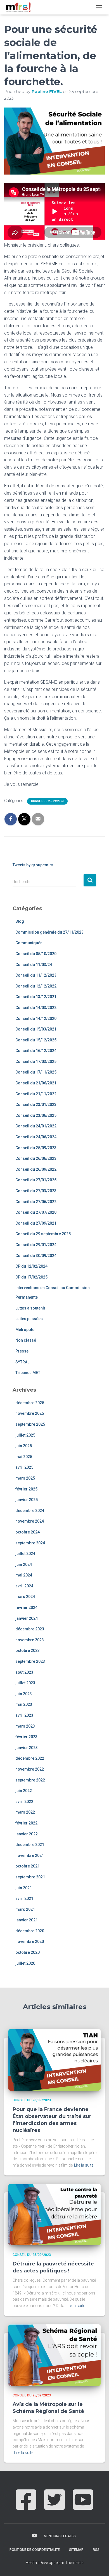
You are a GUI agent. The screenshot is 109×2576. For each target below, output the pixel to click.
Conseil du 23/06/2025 (36, 1115)
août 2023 (24, 1672)
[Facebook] (26, 2506)
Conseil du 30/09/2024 (36, 1256)
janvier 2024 (27, 1618)
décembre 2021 (30, 1845)
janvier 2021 (27, 1920)
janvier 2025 (27, 1500)
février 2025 (26, 1489)
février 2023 (26, 1737)
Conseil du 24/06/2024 (36, 1137)
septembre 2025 (30, 1424)
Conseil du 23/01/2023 (36, 1105)
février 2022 (26, 1823)
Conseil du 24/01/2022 (36, 1126)
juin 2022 (24, 1791)
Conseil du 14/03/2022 (36, 1008)
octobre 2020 (28, 1952)
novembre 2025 (30, 1413)
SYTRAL (22, 1362)
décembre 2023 (30, 1629)
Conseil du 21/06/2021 (36, 1083)
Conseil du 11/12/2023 (36, 975)
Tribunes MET (28, 1373)
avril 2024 (24, 1586)
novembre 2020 (30, 1941)
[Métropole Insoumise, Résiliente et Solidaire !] (20, 7)
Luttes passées (29, 1319)
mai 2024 (24, 1575)
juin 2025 (24, 1446)
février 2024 (26, 1607)
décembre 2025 (30, 1403)
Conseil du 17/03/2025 (36, 1062)
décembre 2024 (30, 1511)
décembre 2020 (30, 1931)
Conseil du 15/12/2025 (36, 1040)
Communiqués (29, 943)
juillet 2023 (25, 1683)
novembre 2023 (30, 1640)
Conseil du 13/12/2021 (36, 997)
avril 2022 (24, 1802)
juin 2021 (24, 1888)
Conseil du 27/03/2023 (36, 1191)
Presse (22, 1351)
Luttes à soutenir (30, 1308)
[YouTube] (83, 2506)
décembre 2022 (30, 1758)
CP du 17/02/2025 (31, 1277)
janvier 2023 (27, 1748)
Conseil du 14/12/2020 (36, 1019)
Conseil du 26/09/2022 (36, 1169)
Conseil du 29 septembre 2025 (43, 1234)
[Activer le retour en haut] (98, 2565)
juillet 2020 (25, 1963)
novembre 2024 (30, 1521)
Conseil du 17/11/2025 (36, 1072)
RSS (96, 2550)
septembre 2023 (30, 1661)
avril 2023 (24, 1715)
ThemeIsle (74, 2563)
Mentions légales (60, 2536)
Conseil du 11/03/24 (34, 965)
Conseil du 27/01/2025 (36, 1180)
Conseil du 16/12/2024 (36, 1051)
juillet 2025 (25, 1435)
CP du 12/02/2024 (31, 1266)
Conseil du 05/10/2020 (36, 954)
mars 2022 (25, 1812)
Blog (20, 921)
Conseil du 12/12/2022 (36, 986)
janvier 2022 (27, 1834)
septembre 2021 (30, 1877)
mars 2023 (25, 1726)
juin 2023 (24, 1694)
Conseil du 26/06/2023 (36, 1158)
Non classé (26, 1340)
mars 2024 (25, 1597)
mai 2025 (24, 1457)
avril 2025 (24, 1467)
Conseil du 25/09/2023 (47, 801)
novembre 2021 (30, 1855)
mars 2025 (25, 1478)
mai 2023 (24, 1704)
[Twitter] (54, 2506)
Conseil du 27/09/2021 (36, 1223)
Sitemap (76, 2550)
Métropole (25, 1330)
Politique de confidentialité (35, 2550)
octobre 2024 (28, 1532)
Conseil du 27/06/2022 (36, 1202)
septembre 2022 (30, 1780)
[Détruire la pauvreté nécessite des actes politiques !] (54, 2214)
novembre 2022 (30, 1769)
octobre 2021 (28, 1866)
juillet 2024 (25, 1554)
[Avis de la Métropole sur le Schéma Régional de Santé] (54, 2355)
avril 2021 (24, 1898)
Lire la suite (84, 2165)
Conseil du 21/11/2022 (36, 1094)
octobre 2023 (28, 1650)
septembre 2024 (30, 1543)
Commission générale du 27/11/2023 (49, 932)
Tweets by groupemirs (33, 865)
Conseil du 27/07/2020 (36, 1212)
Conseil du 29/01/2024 (36, 1245)
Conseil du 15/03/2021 (36, 1029)
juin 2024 (24, 1564)
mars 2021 (25, 1909)
